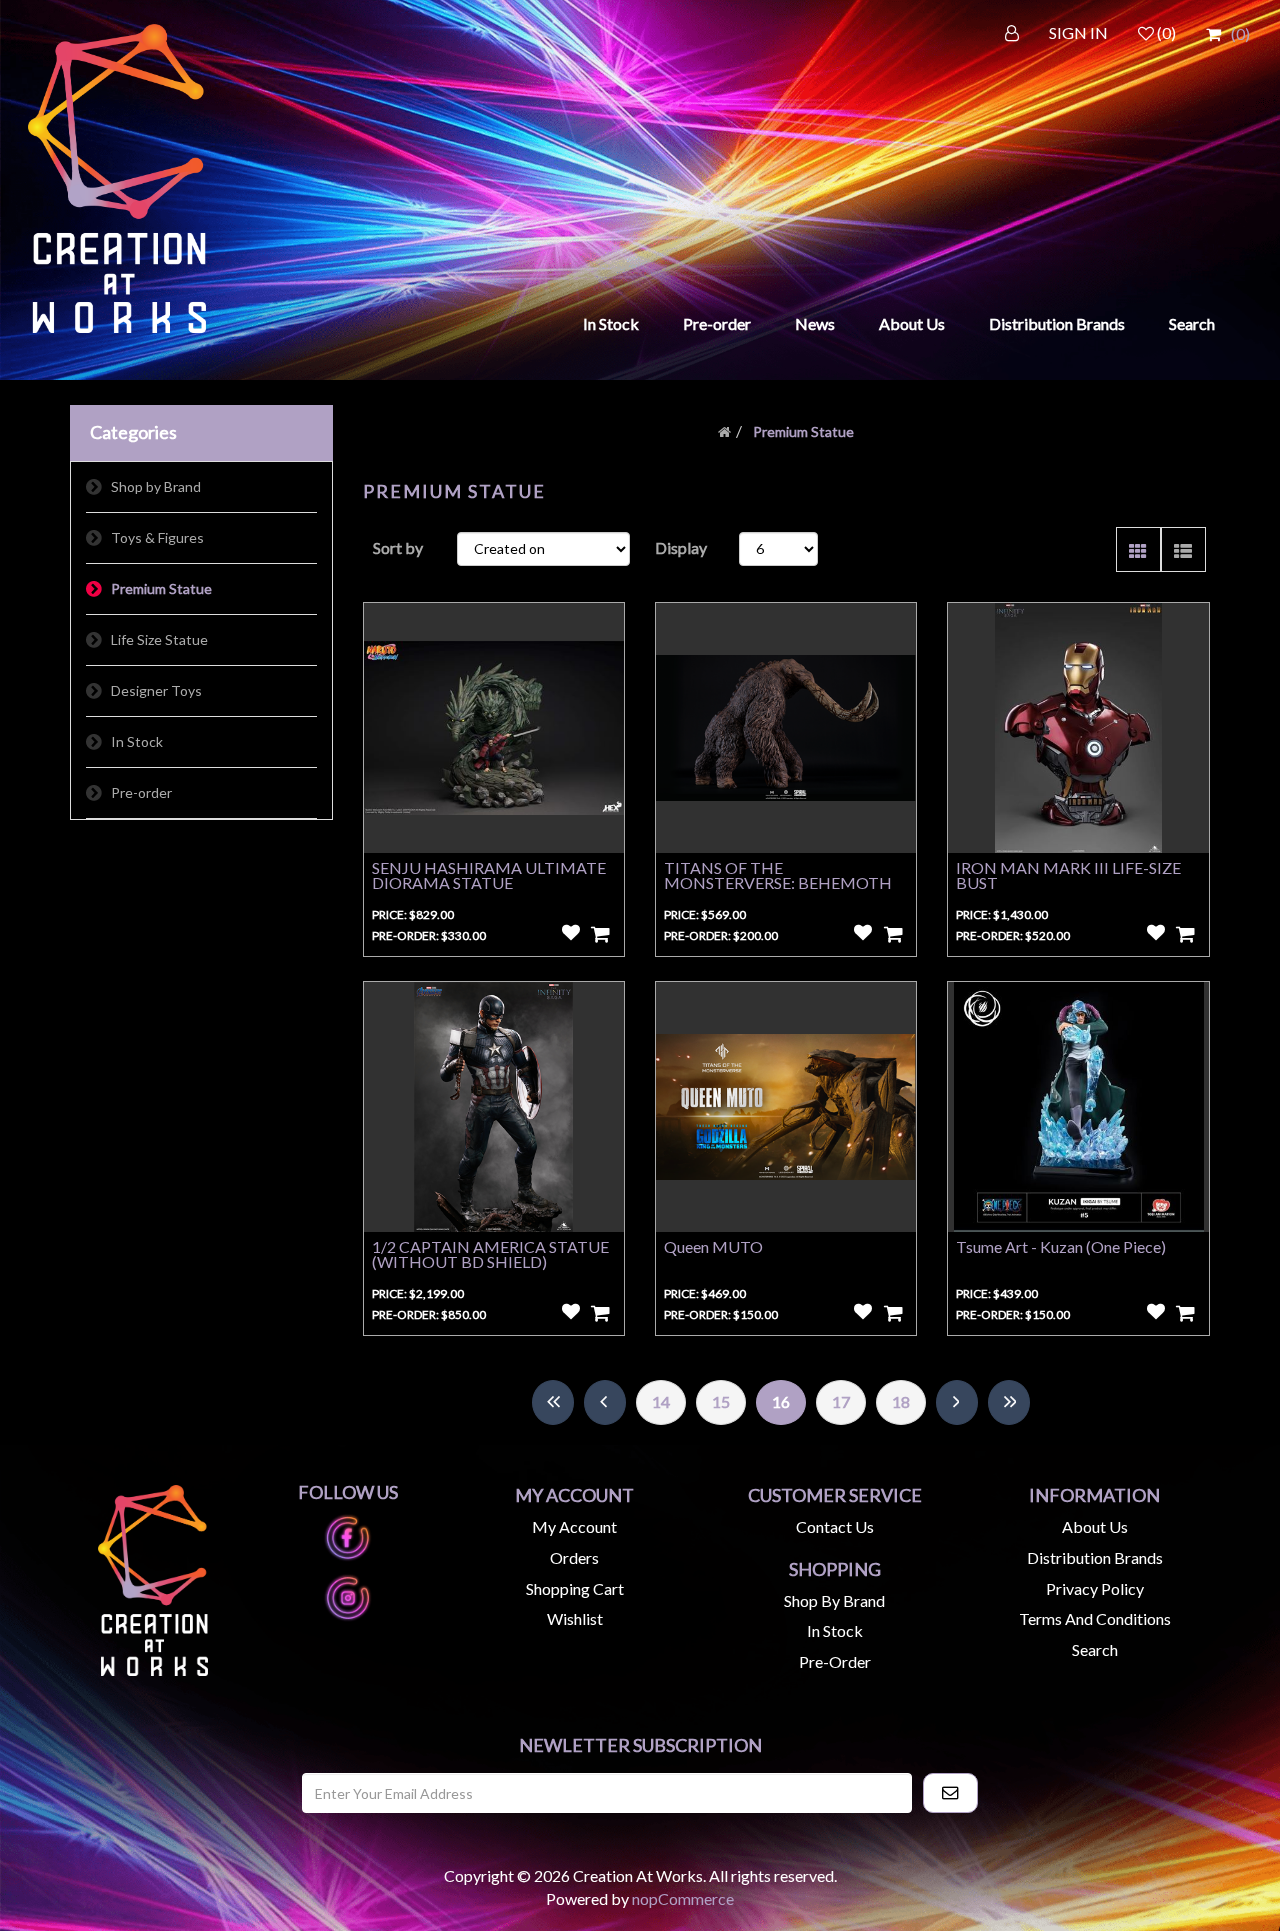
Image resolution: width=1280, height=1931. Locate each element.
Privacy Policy (1095, 1588)
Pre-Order (835, 1661)
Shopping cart (575, 1588)
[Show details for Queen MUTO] (786, 1107)
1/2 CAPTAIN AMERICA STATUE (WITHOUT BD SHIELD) (490, 1254)
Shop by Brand (156, 486)
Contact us (835, 1526)
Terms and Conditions (1095, 1618)
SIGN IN (1078, 32)
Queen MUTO (713, 1246)
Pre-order (717, 323)
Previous (605, 1402)
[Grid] (1138, 549)
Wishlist (575, 1618)
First (553, 1402)
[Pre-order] (601, 933)
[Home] (724, 431)
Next (957, 1402)
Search (1192, 323)
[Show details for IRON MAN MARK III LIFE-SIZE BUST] (1078, 728)
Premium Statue (161, 588)
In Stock (611, 323)
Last (1009, 1402)
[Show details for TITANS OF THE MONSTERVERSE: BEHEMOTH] (786, 728)
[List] (1183, 549)
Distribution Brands (1057, 323)
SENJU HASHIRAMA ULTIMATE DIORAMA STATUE (489, 875)
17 (841, 1401)
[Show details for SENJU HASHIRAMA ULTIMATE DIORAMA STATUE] (494, 728)
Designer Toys (156, 690)
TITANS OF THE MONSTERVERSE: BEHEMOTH (778, 875)
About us (1095, 1526)
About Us (912, 323)
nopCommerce (683, 1898)
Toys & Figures (157, 537)
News (815, 323)
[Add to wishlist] (571, 933)
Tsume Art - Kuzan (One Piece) (1061, 1246)
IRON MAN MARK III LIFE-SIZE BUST (1068, 875)
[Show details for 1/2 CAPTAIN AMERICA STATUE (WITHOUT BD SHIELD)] (494, 1107)
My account (574, 1526)
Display (681, 547)
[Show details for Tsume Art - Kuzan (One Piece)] (1078, 1107)
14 (661, 1401)
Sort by (398, 547)
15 (721, 1401)
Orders (574, 1557)
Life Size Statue (159, 639)
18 (901, 1401)
